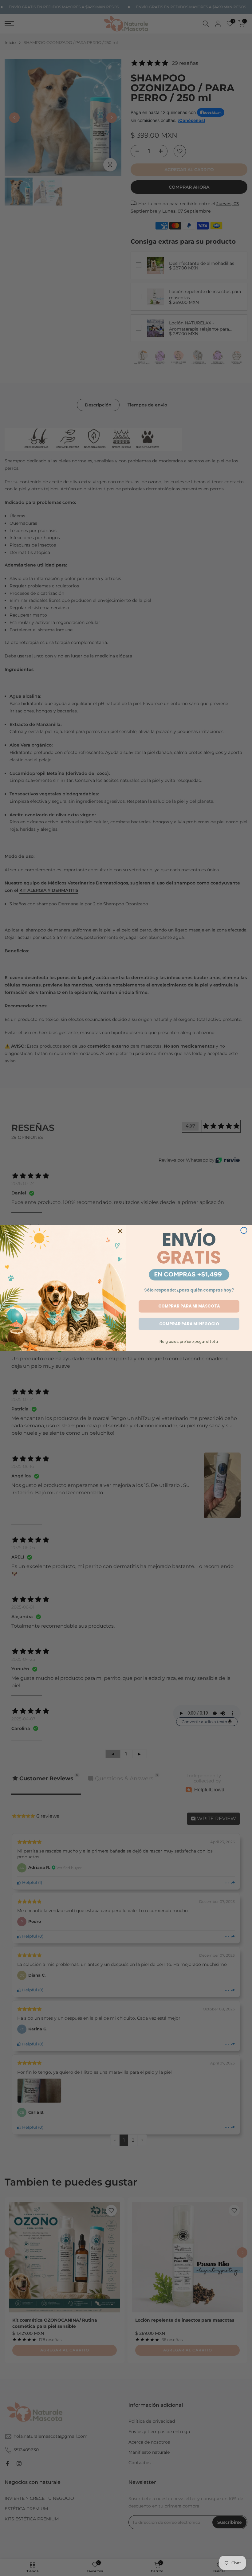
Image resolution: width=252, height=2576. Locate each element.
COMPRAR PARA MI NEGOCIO (189, 1324)
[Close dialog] (244, 1230)
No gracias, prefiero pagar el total (189, 1341)
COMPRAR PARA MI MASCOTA (189, 1306)
